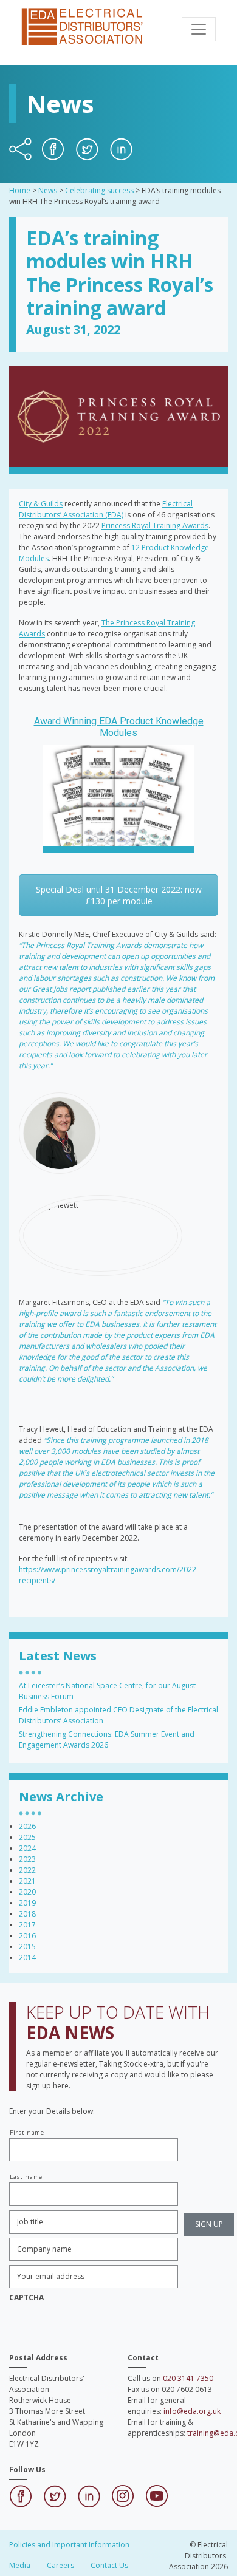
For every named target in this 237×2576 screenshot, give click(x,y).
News (48, 190)
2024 (27, 1848)
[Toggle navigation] (199, 29)
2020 (27, 1892)
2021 (27, 1881)
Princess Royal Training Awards (155, 526)
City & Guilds (41, 504)
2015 (27, 1947)
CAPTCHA (26, 2298)
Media (20, 2565)
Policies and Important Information (69, 2545)
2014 (27, 1958)
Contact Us (109, 2565)
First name (27, 2132)
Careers (60, 2565)
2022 (27, 1870)
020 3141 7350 (188, 2378)
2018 (27, 1914)
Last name (26, 2177)
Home (20, 190)
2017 (27, 1925)
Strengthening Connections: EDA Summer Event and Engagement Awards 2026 (107, 1739)
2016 (27, 1936)
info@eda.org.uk (192, 2411)
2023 (27, 1859)
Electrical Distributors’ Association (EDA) (106, 509)
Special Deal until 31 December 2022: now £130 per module (119, 895)
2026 (27, 1826)
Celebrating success (99, 190)
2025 (27, 1837)
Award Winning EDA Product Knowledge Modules (119, 727)
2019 (27, 1903)
